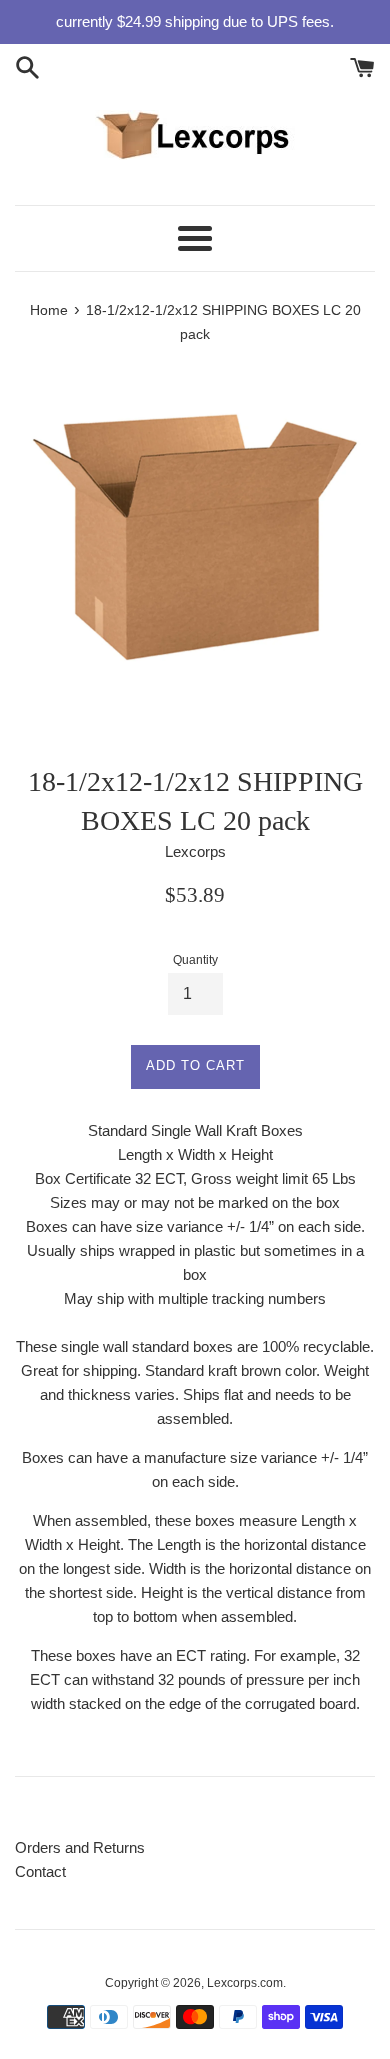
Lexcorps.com (245, 1983)
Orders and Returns (80, 1847)
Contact (40, 1871)
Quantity (195, 960)
